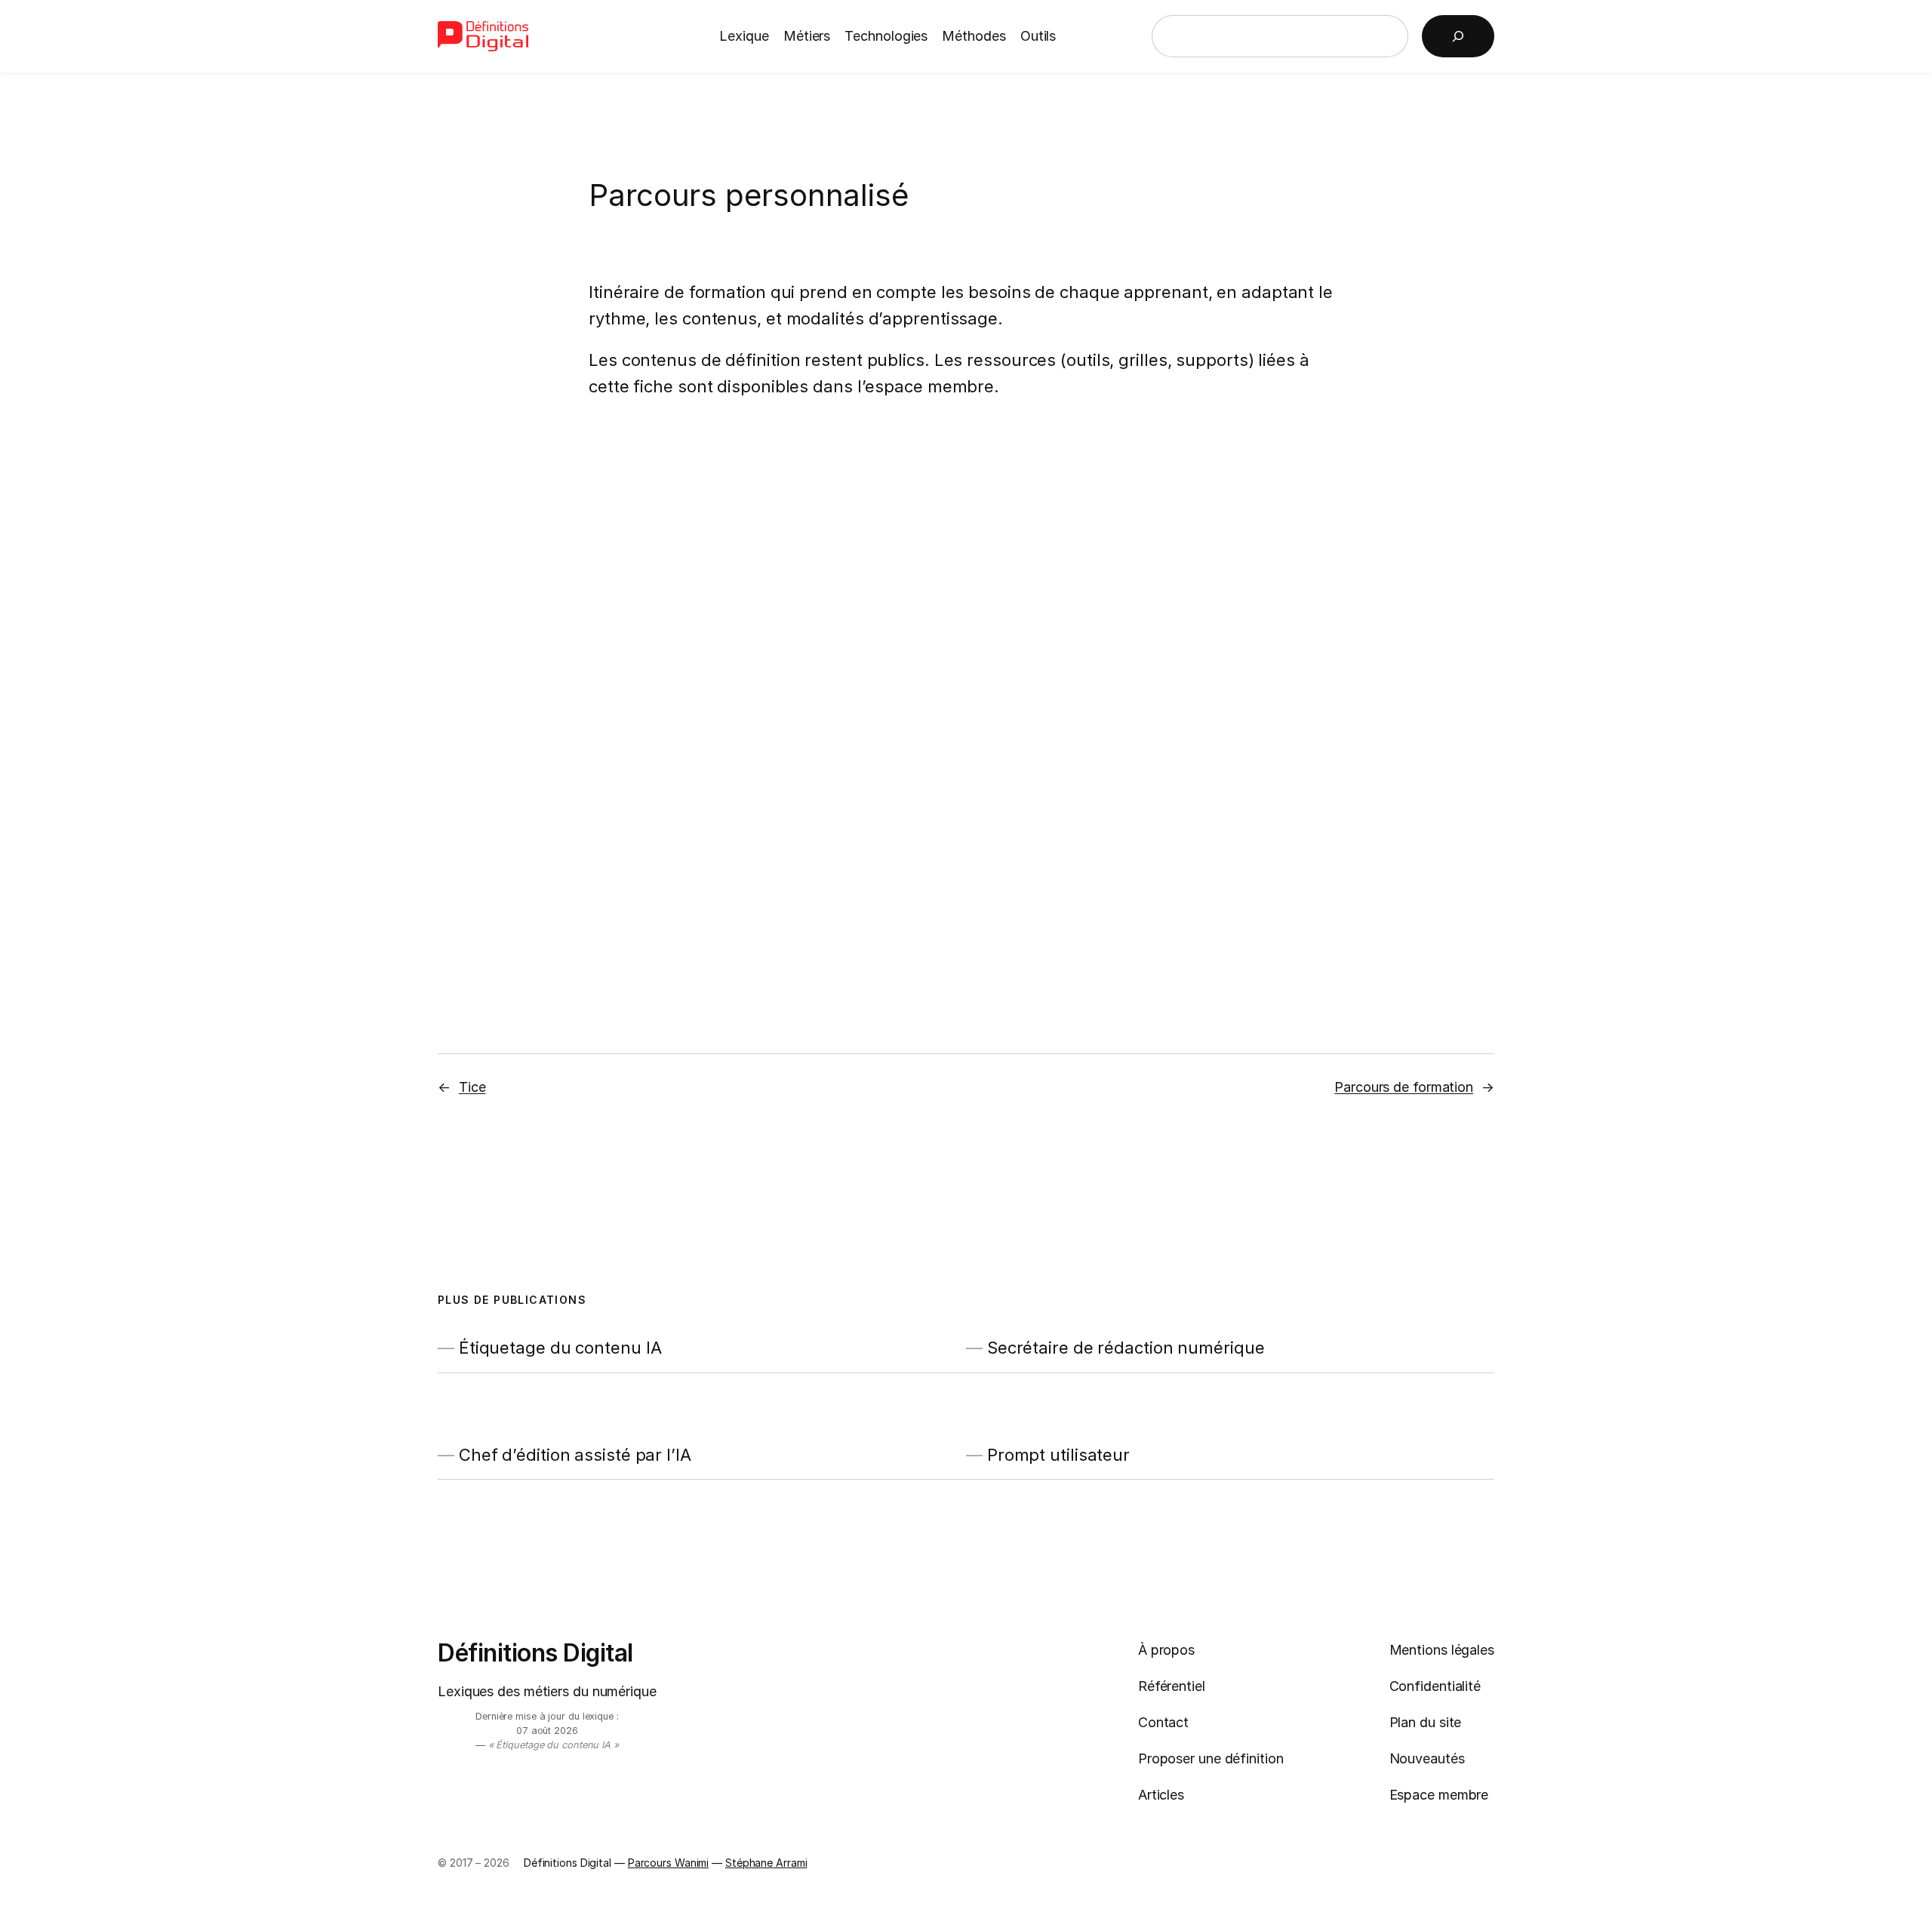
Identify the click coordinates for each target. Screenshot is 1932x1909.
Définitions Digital (535, 1653)
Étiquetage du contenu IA (560, 1348)
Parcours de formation (1404, 1087)
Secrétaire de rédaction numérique (1126, 1348)
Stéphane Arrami (766, 1863)
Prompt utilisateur (1058, 1455)
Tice (472, 1087)
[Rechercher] (1458, 36)
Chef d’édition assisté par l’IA (575, 1455)
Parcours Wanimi (669, 1863)
